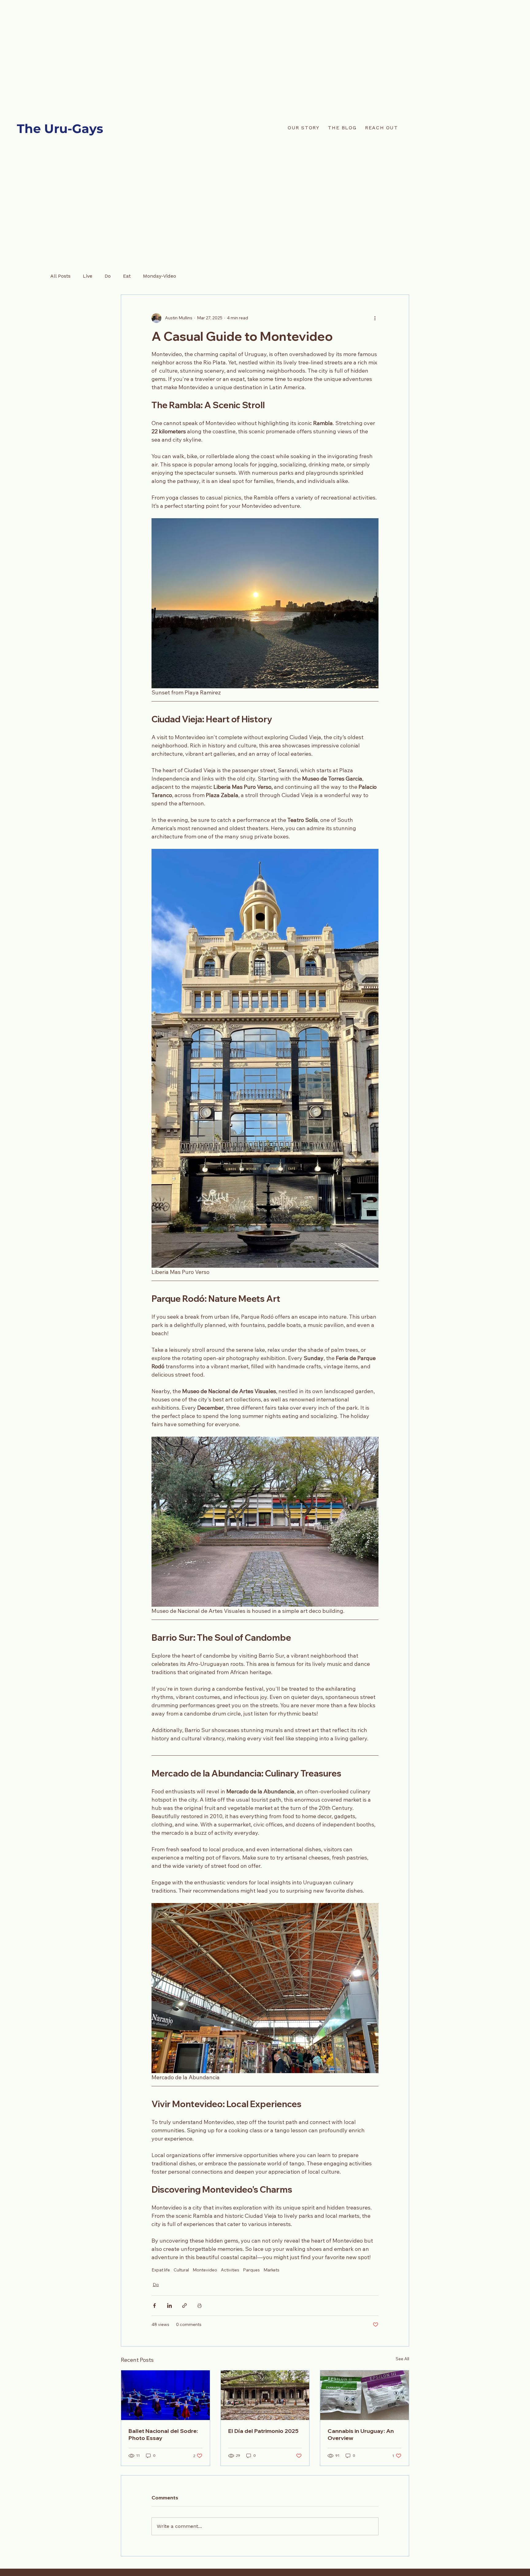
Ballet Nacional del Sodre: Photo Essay (163, 2434)
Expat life (161, 2270)
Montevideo (205, 2270)
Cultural (181, 2270)
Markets (271, 2270)
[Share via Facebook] (154, 2306)
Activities (230, 2270)
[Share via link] (184, 2306)
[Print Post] (200, 2306)
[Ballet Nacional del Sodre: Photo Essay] (165, 2395)
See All (402, 2359)
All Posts (60, 276)
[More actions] (375, 318)
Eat (127, 276)
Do (108, 276)
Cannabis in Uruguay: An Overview (361, 2434)
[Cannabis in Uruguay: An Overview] (365, 2395)
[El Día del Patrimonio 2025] (265, 2395)
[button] (381, 128)
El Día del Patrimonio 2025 (263, 2431)
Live (88, 276)
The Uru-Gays (60, 129)
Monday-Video (159, 276)
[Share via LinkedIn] (169, 2306)
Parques (251, 2270)
